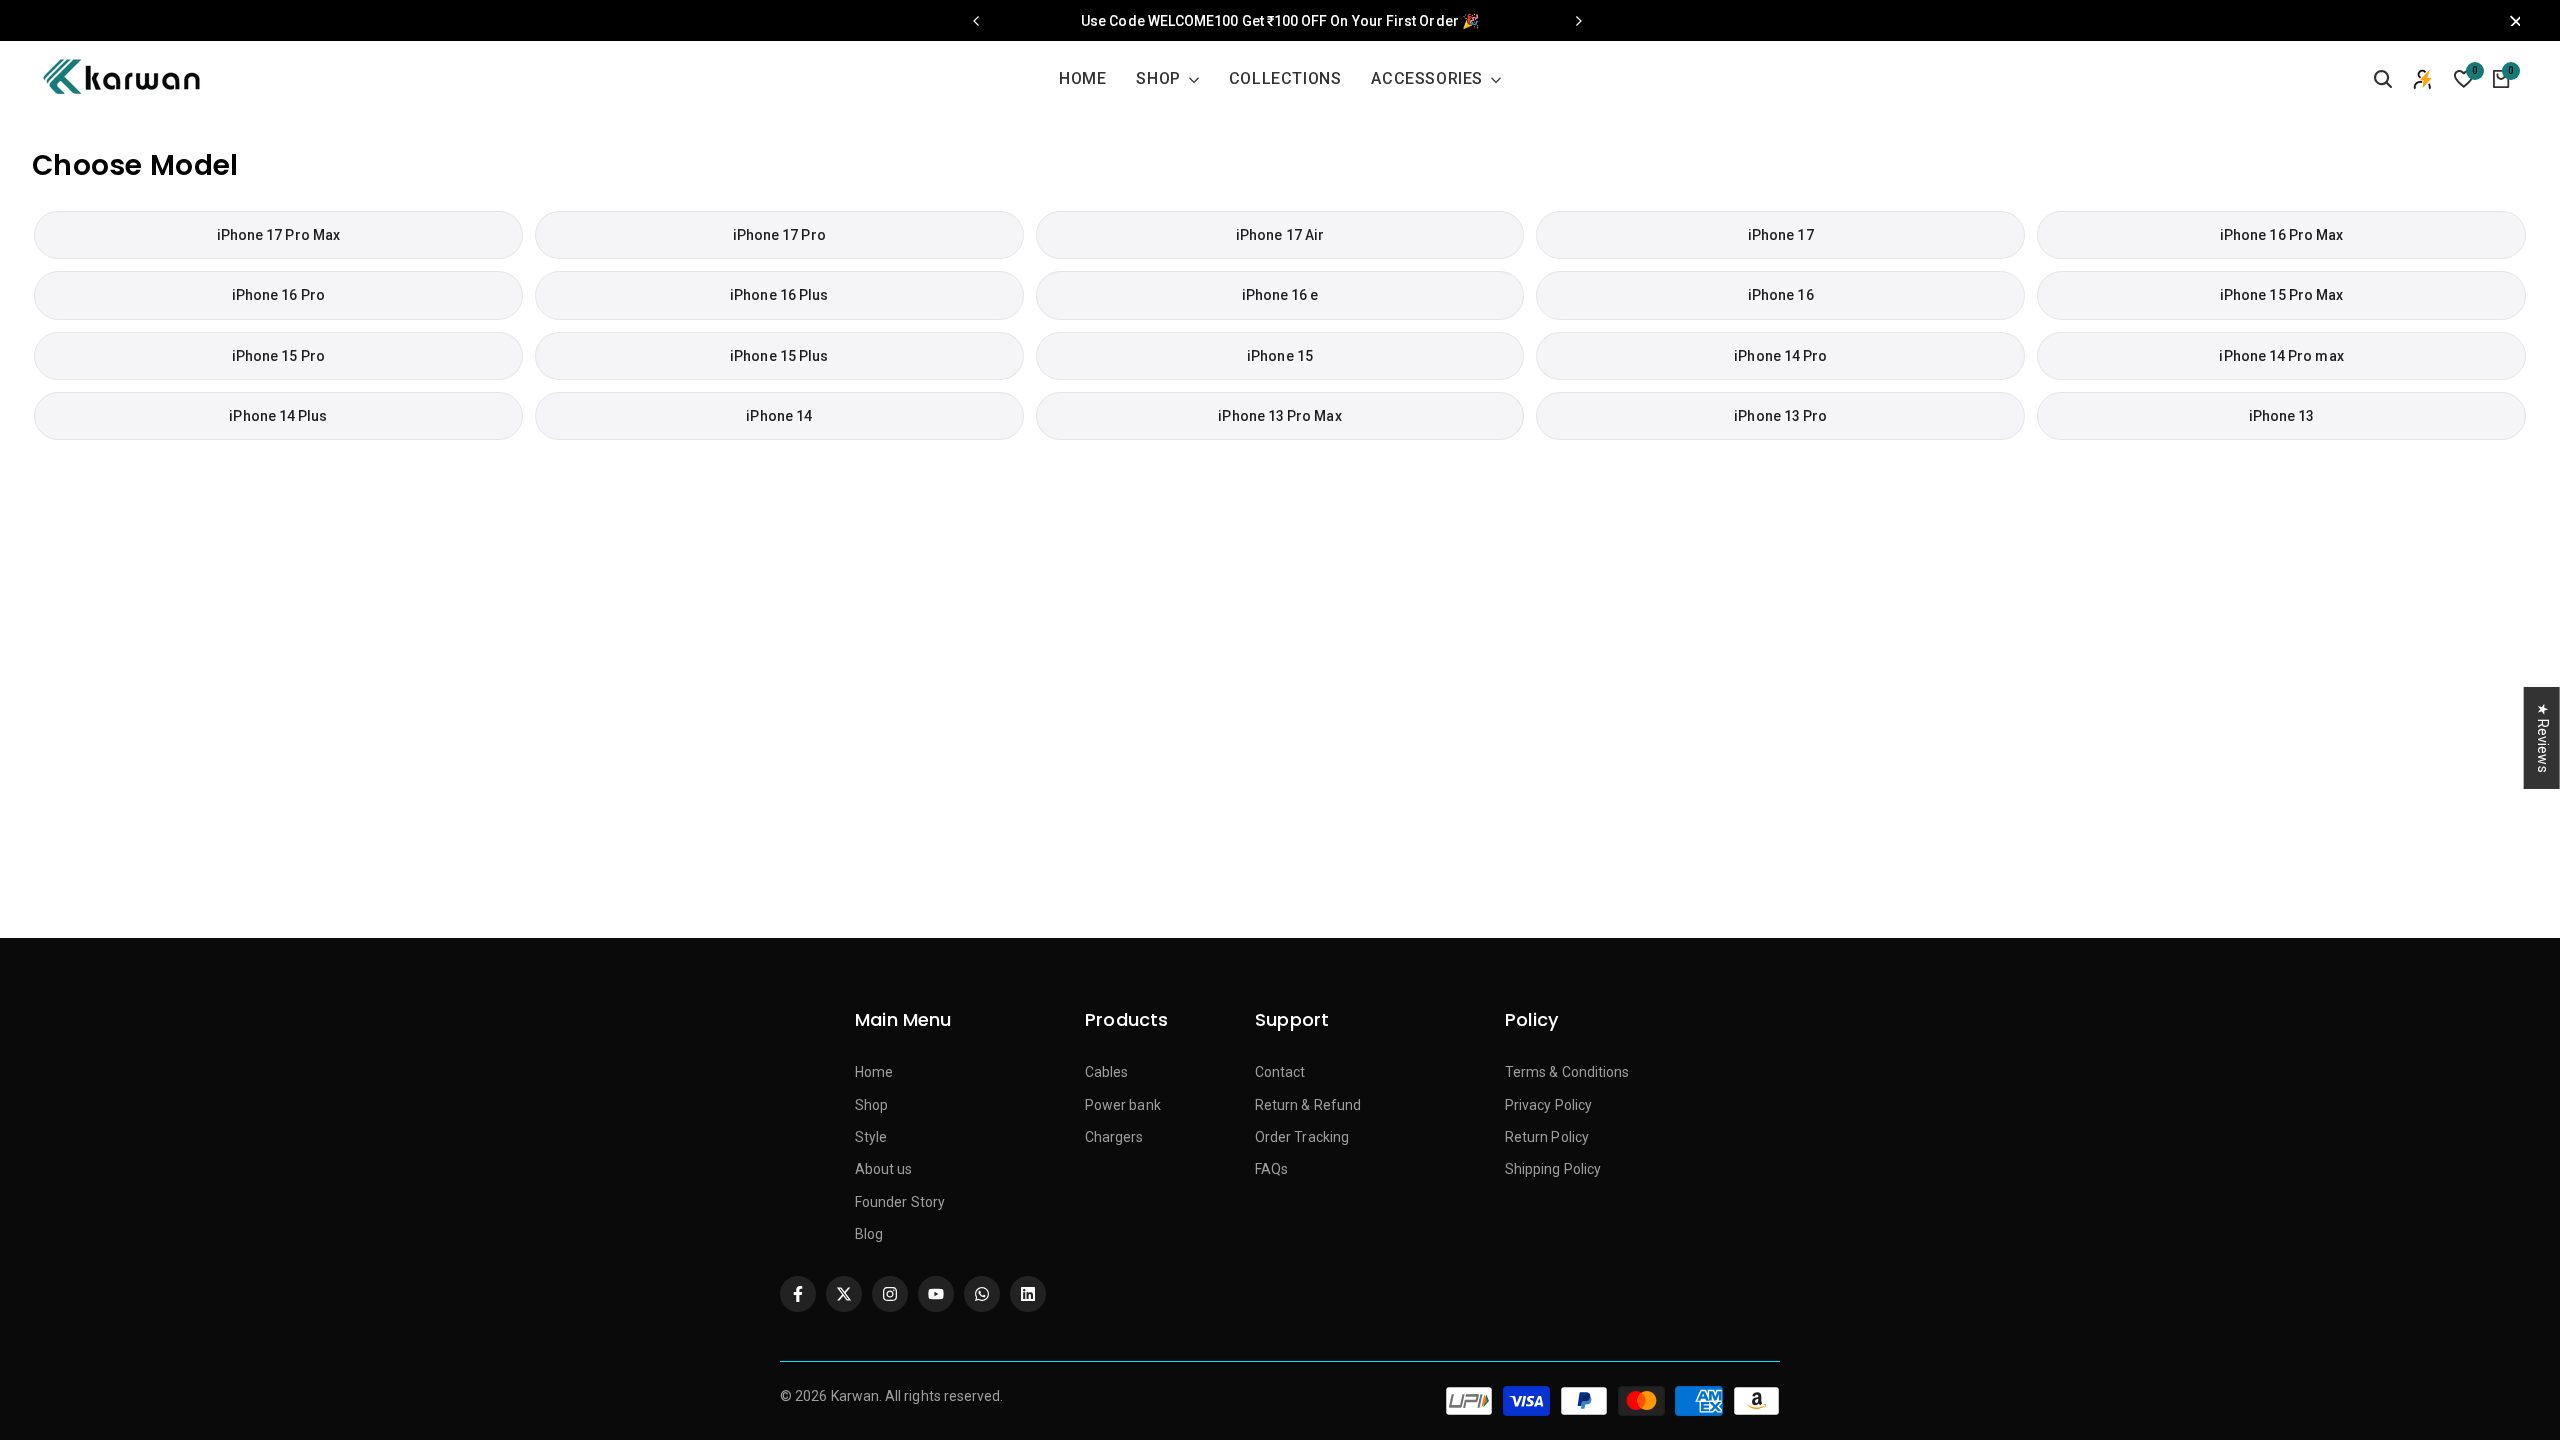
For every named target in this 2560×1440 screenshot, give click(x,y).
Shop (871, 1105)
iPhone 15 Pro (278, 356)
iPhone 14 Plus (278, 416)
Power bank (1123, 1105)
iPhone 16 (1781, 295)
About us (884, 1169)
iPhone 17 (1781, 235)
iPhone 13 (2282, 416)
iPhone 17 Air (1280, 235)
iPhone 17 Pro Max (278, 235)
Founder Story (900, 1202)
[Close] (2510, 21)
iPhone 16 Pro (278, 295)
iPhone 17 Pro (779, 235)
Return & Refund (1308, 1105)
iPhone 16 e (1280, 295)
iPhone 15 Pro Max (2281, 295)
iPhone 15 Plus (779, 356)
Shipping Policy (1553, 1169)
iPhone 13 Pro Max (1279, 416)
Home (874, 1072)
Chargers (1114, 1137)
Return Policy (1547, 1137)
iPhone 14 (779, 416)
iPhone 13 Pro (1780, 416)
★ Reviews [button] (2543, 738)
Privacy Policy (1548, 1105)
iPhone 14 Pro (1780, 356)
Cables (1106, 1072)
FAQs (1271, 1169)
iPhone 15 (1280, 356)
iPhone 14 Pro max (2281, 356)
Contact (1280, 1072)
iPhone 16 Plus (779, 295)
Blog (869, 1234)
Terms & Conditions (1567, 1072)
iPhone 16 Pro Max (2281, 235)
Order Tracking (1302, 1137)
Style (871, 1137)
